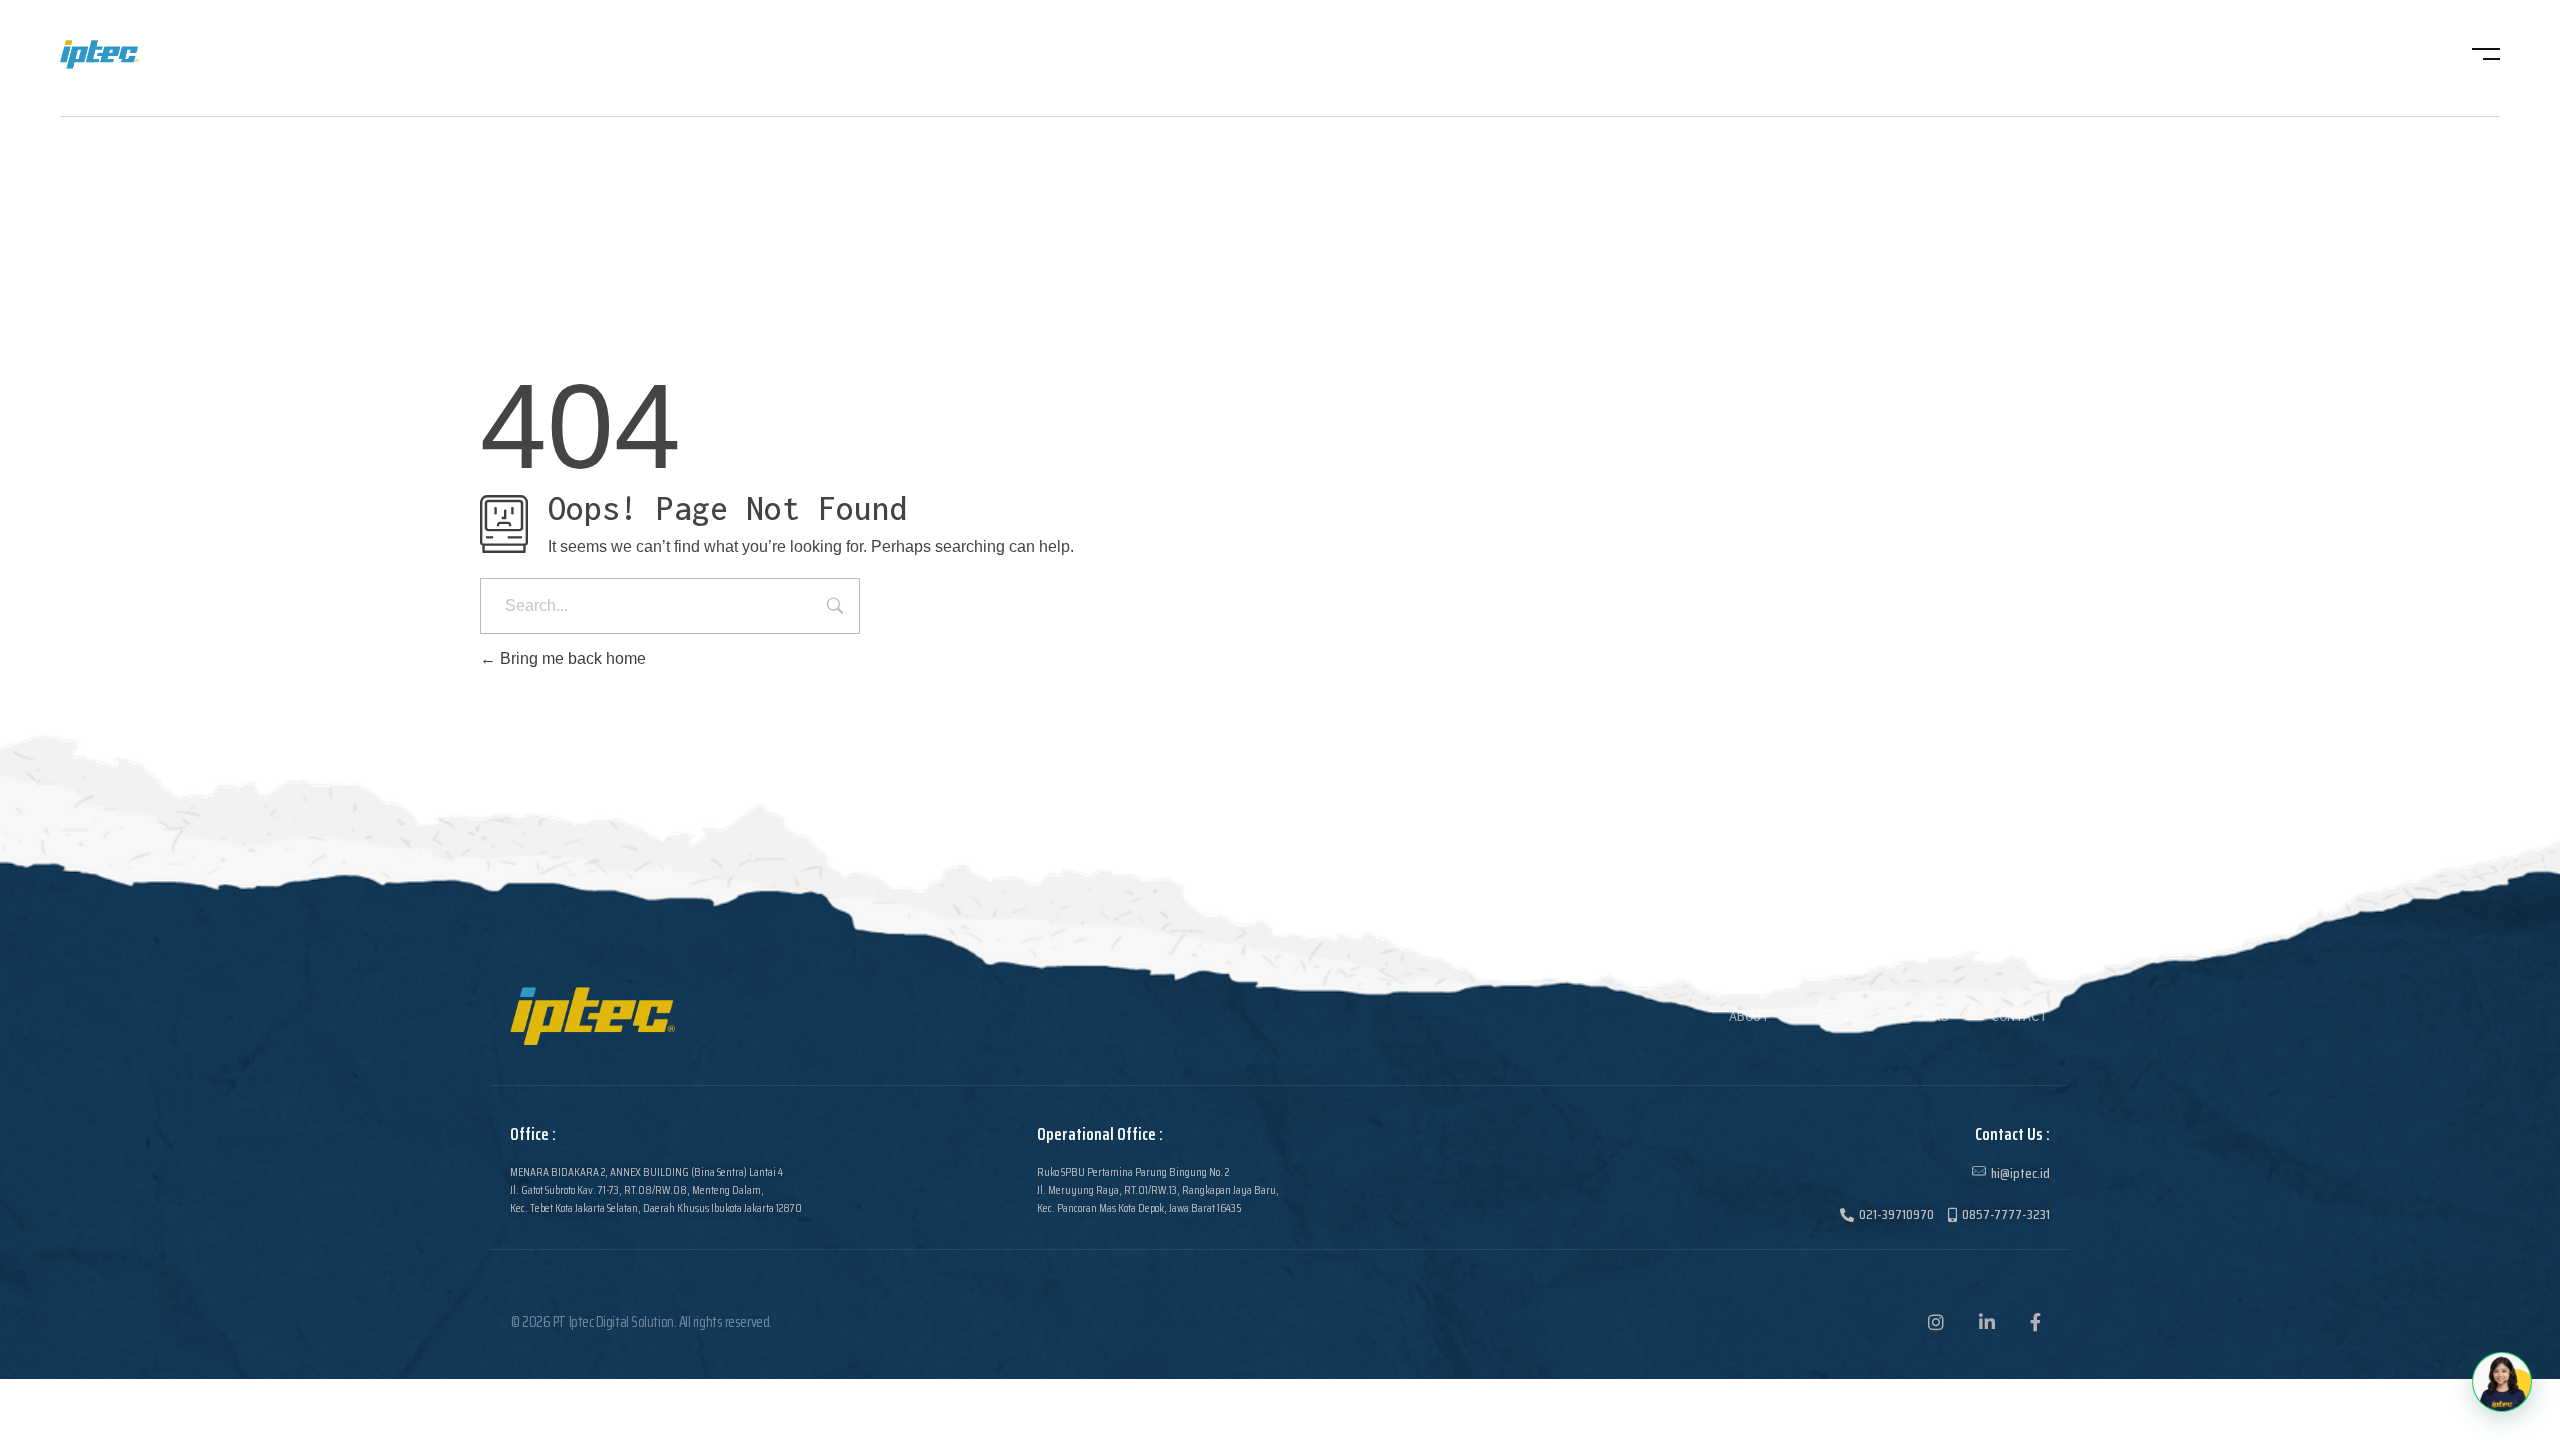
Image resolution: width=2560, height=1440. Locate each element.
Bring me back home (571, 658)
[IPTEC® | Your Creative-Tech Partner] (137, 54)
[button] (2502, 1382)
